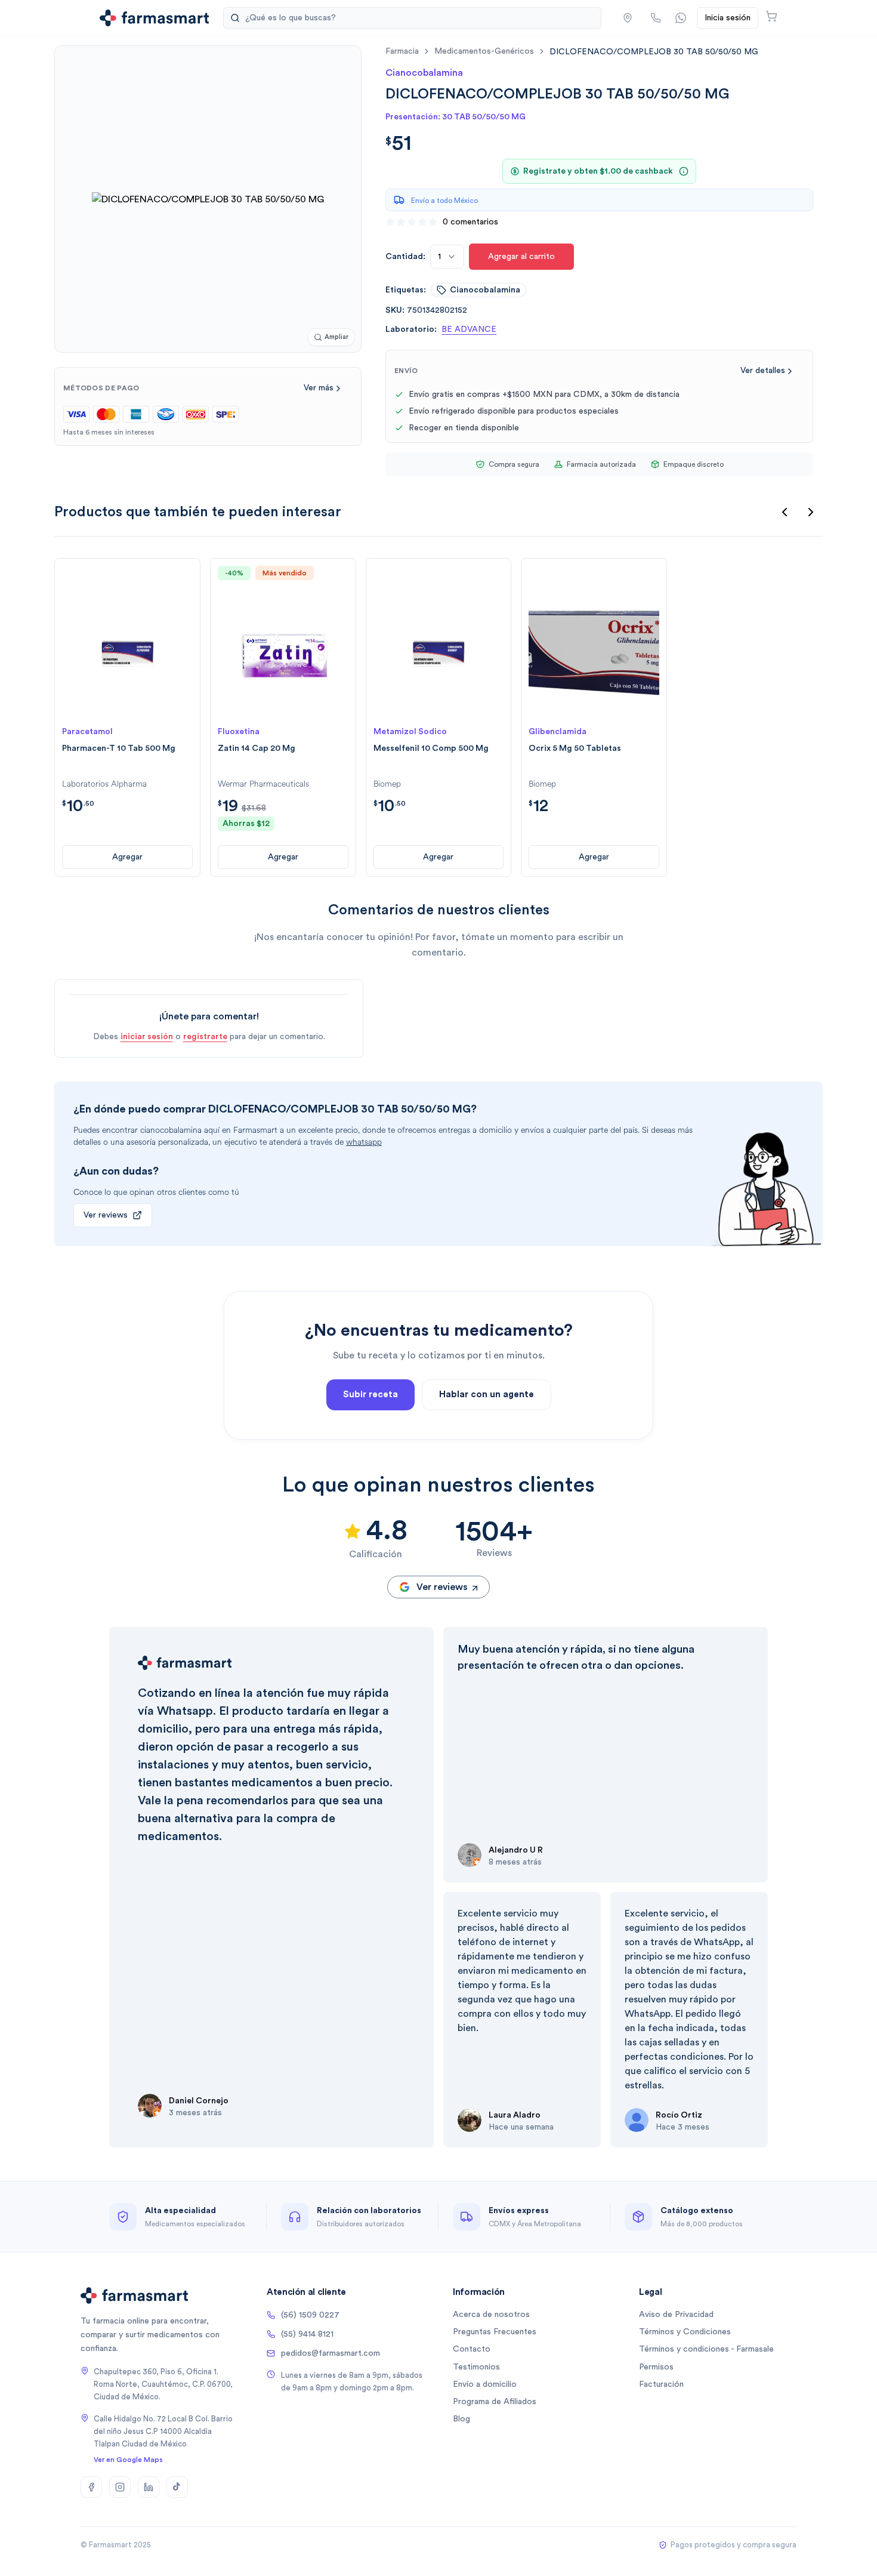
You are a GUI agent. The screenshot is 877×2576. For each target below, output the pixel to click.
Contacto (472, 2349)
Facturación (661, 2384)
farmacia (402, 51)
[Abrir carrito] (771, 16)
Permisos (656, 2367)
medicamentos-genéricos (484, 51)
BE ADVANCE (469, 329)
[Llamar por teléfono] (656, 18)
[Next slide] (811, 512)
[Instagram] (120, 2487)
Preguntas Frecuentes (495, 2332)
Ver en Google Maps (128, 2460)
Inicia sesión (728, 18)
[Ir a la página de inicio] (154, 18)
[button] (628, 18)
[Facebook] (91, 2487)
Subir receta (370, 1395)
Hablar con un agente (487, 1395)
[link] (654, 52)
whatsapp (364, 1142)
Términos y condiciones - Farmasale (706, 2349)
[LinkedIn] (149, 2487)
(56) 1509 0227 (310, 2315)
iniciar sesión (147, 1037)
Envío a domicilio (485, 2384)
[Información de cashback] (684, 171)
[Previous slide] (785, 512)
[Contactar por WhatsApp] (681, 18)
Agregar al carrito (521, 257)
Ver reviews (106, 1215)
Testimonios (476, 2367)
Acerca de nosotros (491, 2315)
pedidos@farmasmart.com (331, 2353)
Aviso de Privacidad (676, 2315)
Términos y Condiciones (685, 2332)
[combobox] (447, 257)
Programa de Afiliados (495, 2402)
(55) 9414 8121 (307, 2334)
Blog (461, 2419)
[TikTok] (177, 2487)
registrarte (205, 1037)
